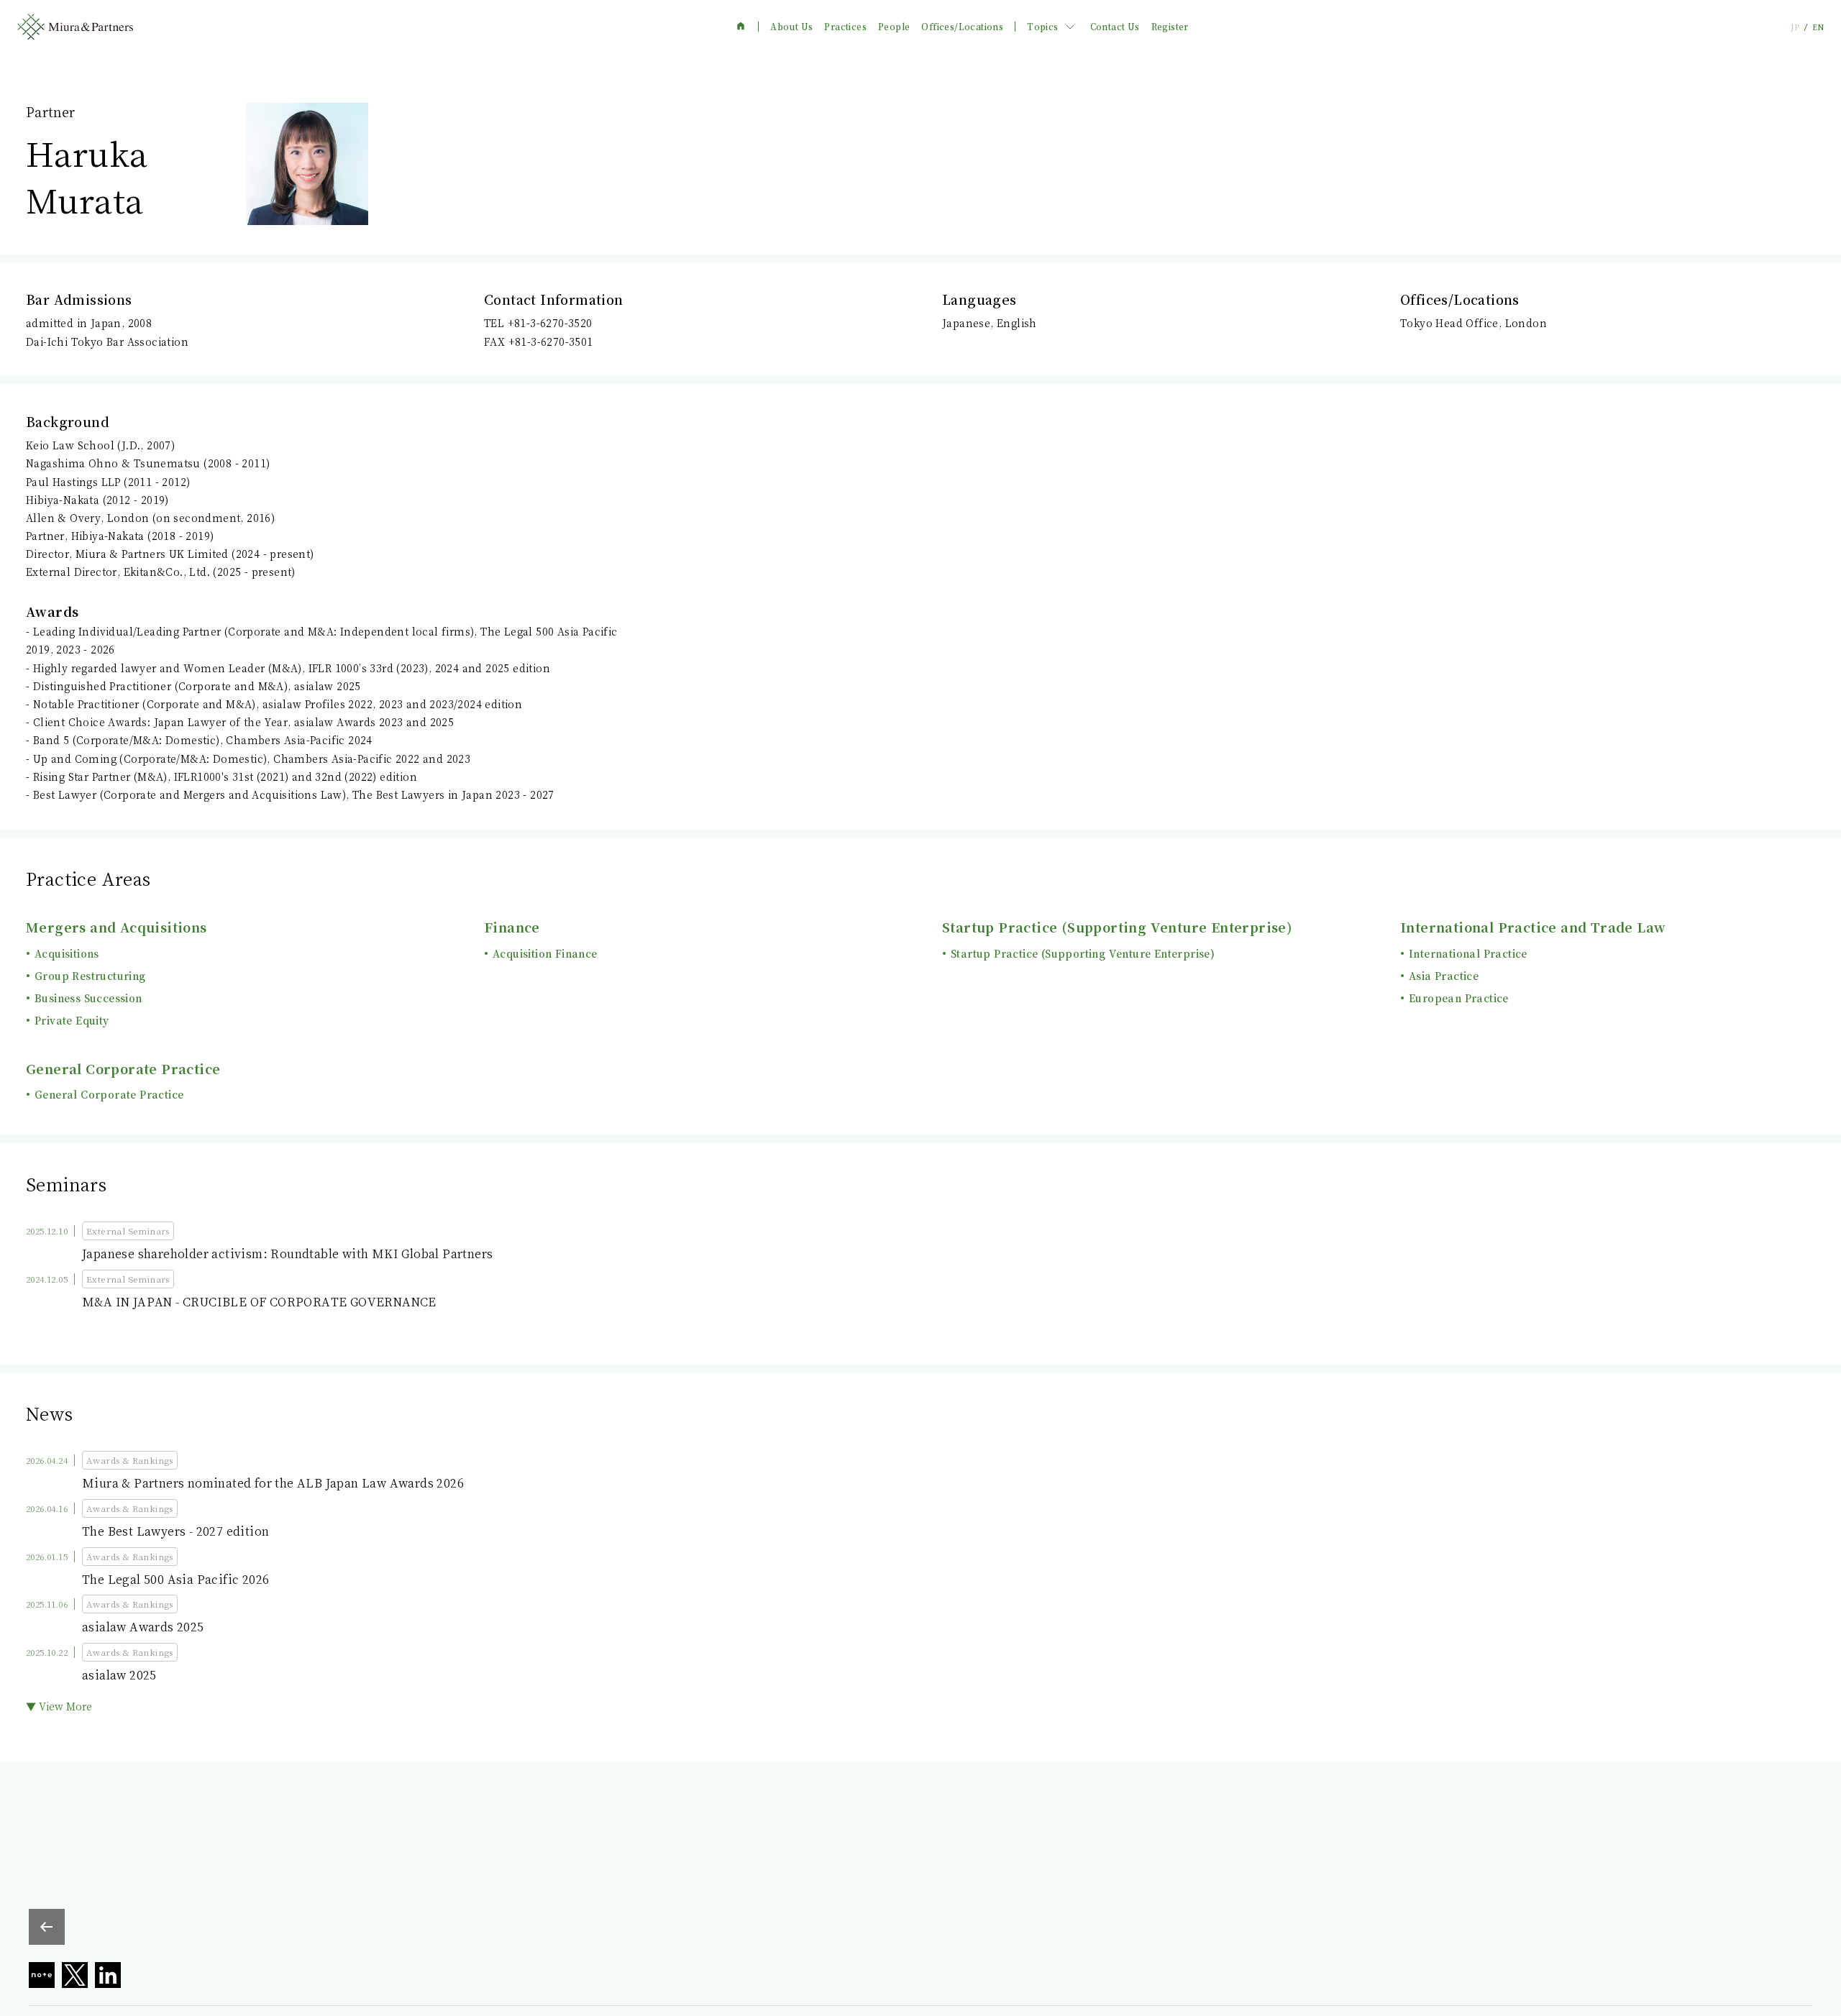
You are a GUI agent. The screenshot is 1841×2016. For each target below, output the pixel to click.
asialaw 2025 (119, 1675)
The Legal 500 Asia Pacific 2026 (175, 1579)
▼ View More (59, 1706)
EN (1818, 27)
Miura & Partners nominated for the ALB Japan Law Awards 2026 (273, 1483)
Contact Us (1115, 27)
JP (1795, 27)
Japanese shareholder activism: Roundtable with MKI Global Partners (287, 1254)
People (894, 27)
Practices (845, 27)
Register (1170, 27)
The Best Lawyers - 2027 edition (175, 1531)
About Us (791, 27)
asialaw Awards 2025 (143, 1627)
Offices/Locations (962, 27)
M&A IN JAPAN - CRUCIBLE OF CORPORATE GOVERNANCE (259, 1302)
